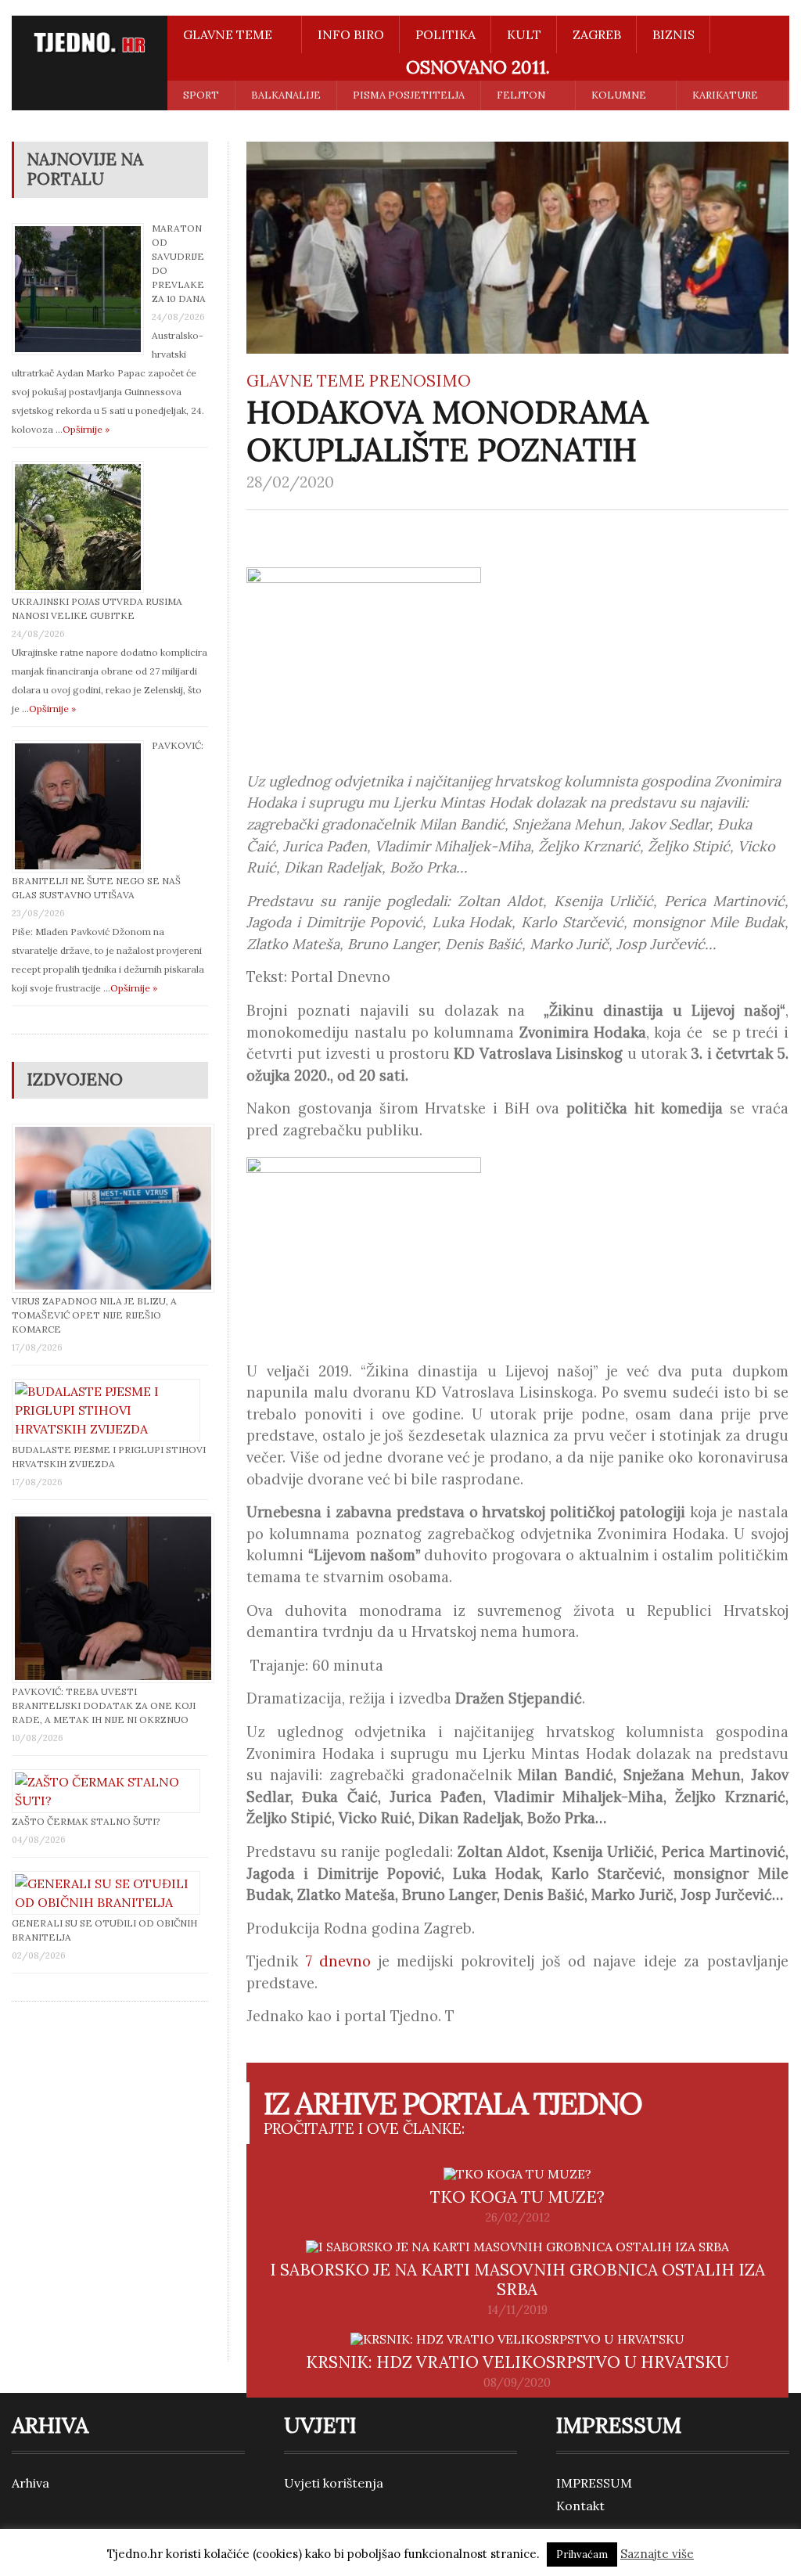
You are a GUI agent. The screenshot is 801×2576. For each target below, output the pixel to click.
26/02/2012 (517, 2218)
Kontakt (580, 2506)
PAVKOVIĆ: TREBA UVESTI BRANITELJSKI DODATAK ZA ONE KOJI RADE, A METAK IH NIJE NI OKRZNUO (104, 1705)
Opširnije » (86, 429)
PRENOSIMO (420, 381)
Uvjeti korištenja (334, 2483)
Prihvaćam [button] (582, 2554)
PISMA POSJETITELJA (409, 95)
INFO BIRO (351, 34)
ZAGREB (597, 34)
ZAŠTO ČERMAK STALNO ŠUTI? (86, 1821)
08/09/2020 (517, 2383)
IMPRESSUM (594, 2483)
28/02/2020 (290, 482)
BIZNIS (673, 34)
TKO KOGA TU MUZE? (517, 2197)
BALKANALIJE (286, 95)
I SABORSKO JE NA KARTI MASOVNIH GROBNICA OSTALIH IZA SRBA (517, 2279)
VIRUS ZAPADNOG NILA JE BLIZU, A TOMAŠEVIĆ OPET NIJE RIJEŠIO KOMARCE (94, 1315)
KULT (524, 34)
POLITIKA (445, 34)
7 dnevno (338, 1961)
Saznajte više (657, 2554)
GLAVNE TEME (305, 381)
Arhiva (31, 2483)
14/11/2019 (517, 2310)
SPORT (201, 95)
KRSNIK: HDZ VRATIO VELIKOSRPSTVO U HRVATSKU (517, 2362)
